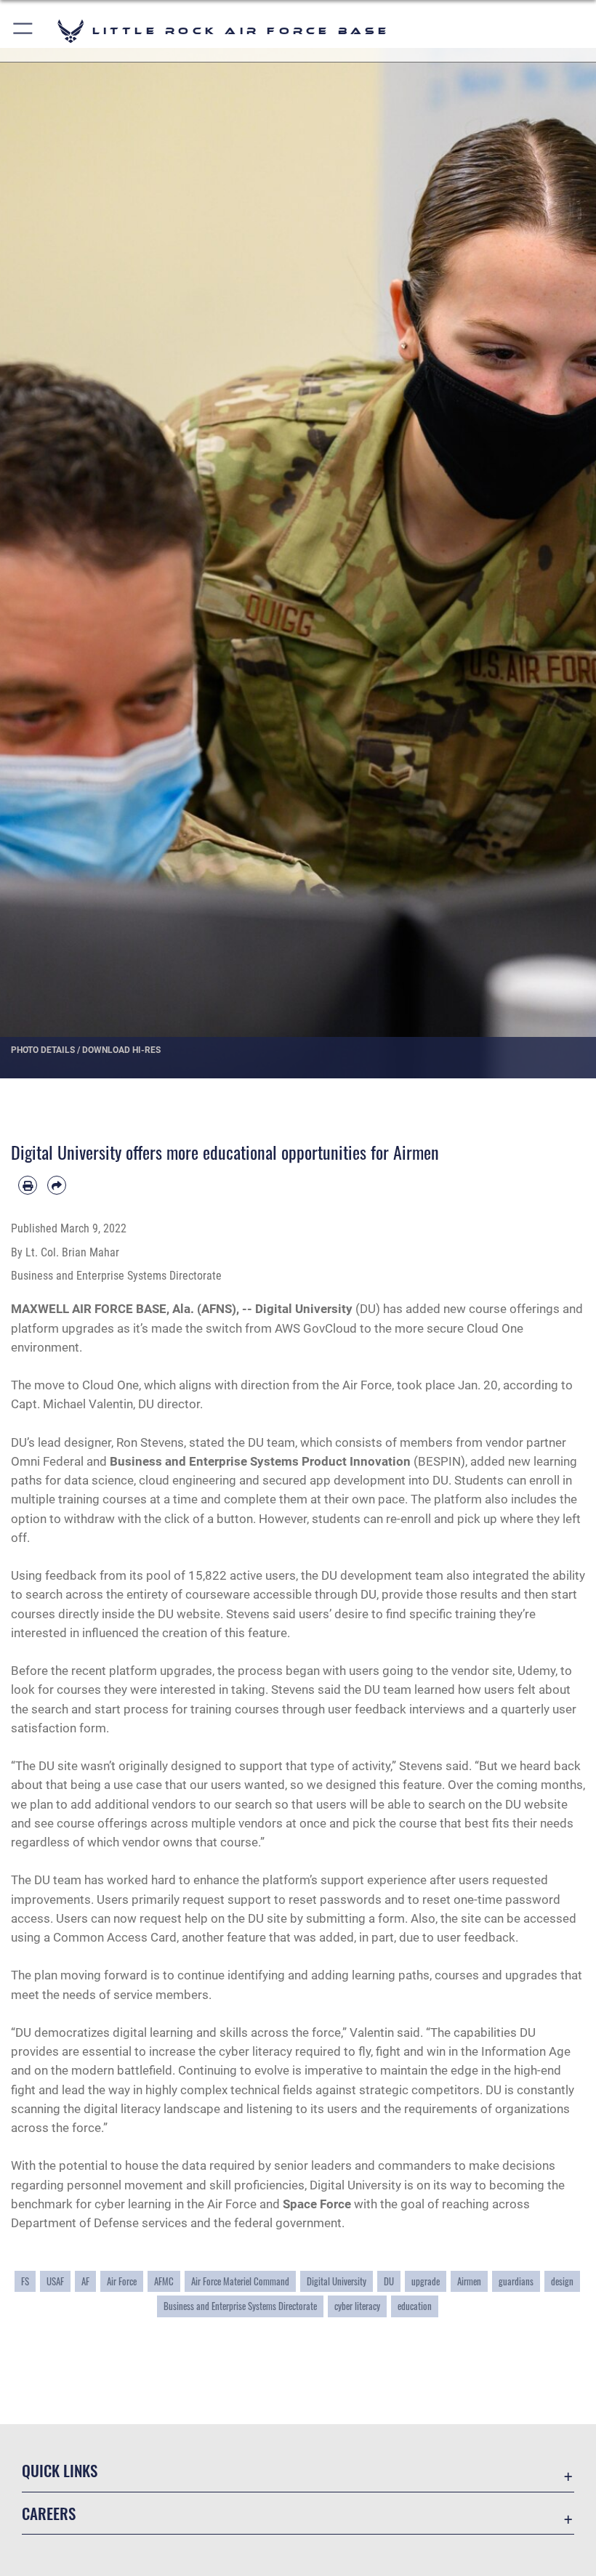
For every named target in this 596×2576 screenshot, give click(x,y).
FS (25, 2281)
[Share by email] (57, 1185)
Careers (49, 2513)
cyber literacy (357, 2306)
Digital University (337, 2281)
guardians (516, 2281)
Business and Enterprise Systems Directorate (240, 2306)
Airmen (469, 2281)
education (415, 2306)
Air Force (122, 2281)
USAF (55, 2281)
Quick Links (60, 2470)
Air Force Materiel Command (240, 2281)
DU (389, 2281)
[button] (24, 31)
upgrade (426, 2281)
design (562, 2281)
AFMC (164, 2281)
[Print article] (28, 1185)
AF (85, 2281)
